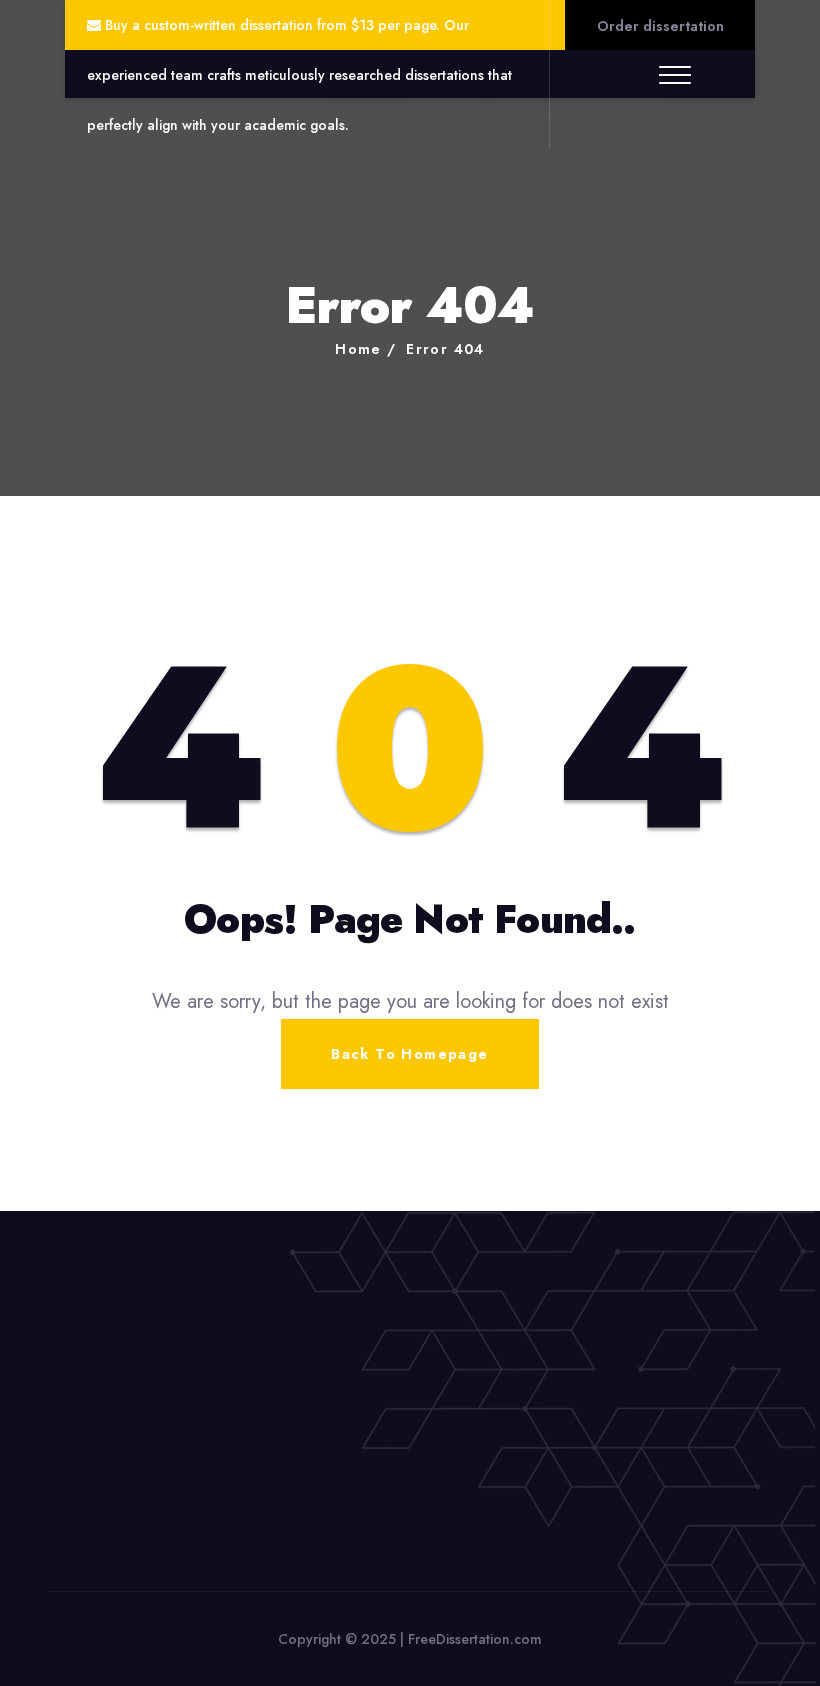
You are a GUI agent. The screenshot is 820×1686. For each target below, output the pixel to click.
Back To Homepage (409, 1054)
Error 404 (445, 349)
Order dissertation (660, 26)
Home (358, 349)
